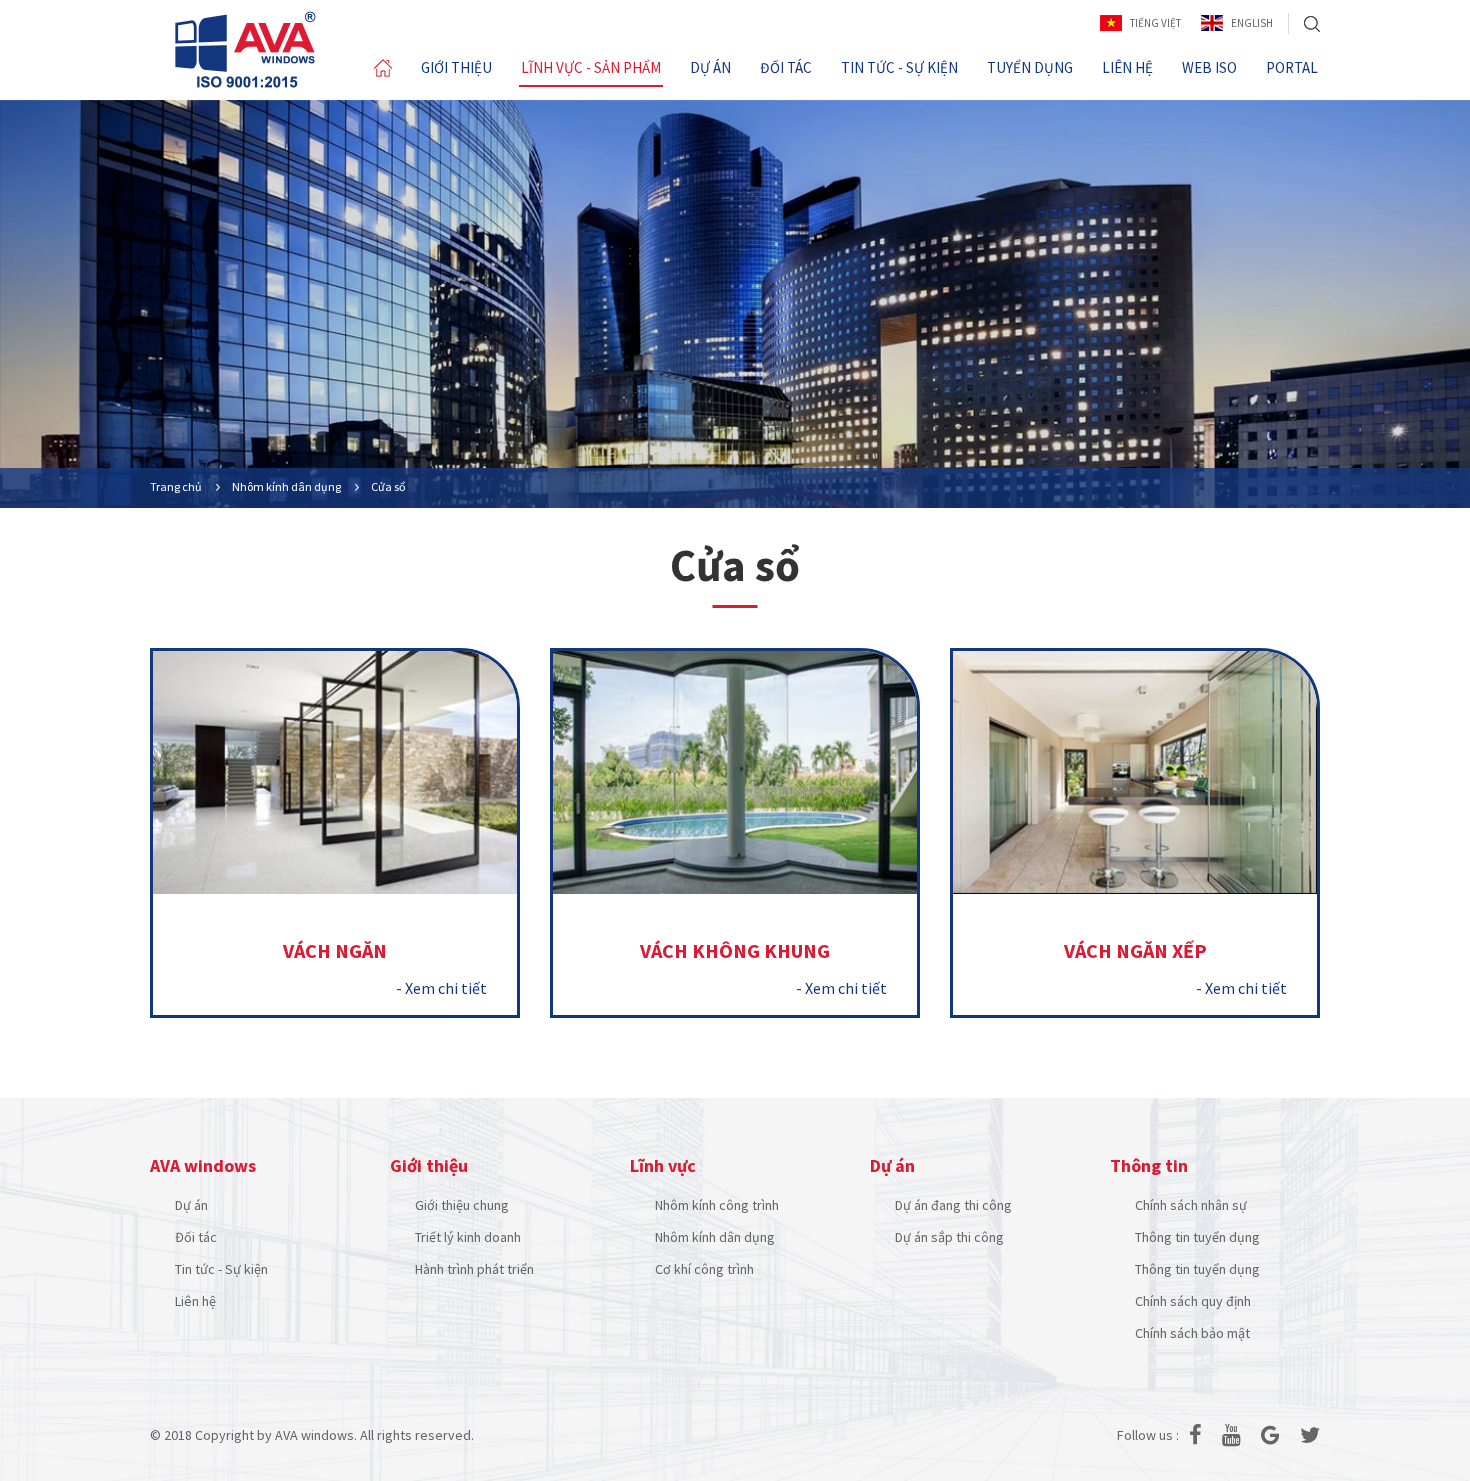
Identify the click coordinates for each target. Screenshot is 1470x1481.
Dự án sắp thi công (949, 1237)
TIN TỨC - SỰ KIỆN (899, 67)
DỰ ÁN (710, 67)
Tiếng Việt (1155, 23)
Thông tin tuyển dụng (1197, 1237)
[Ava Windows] (245, 49)
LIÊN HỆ (1127, 67)
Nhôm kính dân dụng (715, 1237)
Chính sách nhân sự (1191, 1205)
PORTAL (1292, 67)
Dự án (191, 1205)
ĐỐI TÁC (786, 67)
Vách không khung (735, 950)
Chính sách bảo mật (1192, 1333)
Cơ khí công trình (704, 1269)
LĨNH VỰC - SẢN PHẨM (591, 67)
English (1252, 23)
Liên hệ (195, 1301)
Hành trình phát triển (474, 1269)
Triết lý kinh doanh (468, 1237)
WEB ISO (1209, 67)
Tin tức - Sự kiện (221, 1269)
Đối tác (196, 1237)
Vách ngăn (335, 950)
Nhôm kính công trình (717, 1205)
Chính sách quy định (1193, 1301)
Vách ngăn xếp (1135, 950)
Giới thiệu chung (462, 1205)
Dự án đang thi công (953, 1205)
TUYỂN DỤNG (1030, 67)
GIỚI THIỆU (456, 67)
